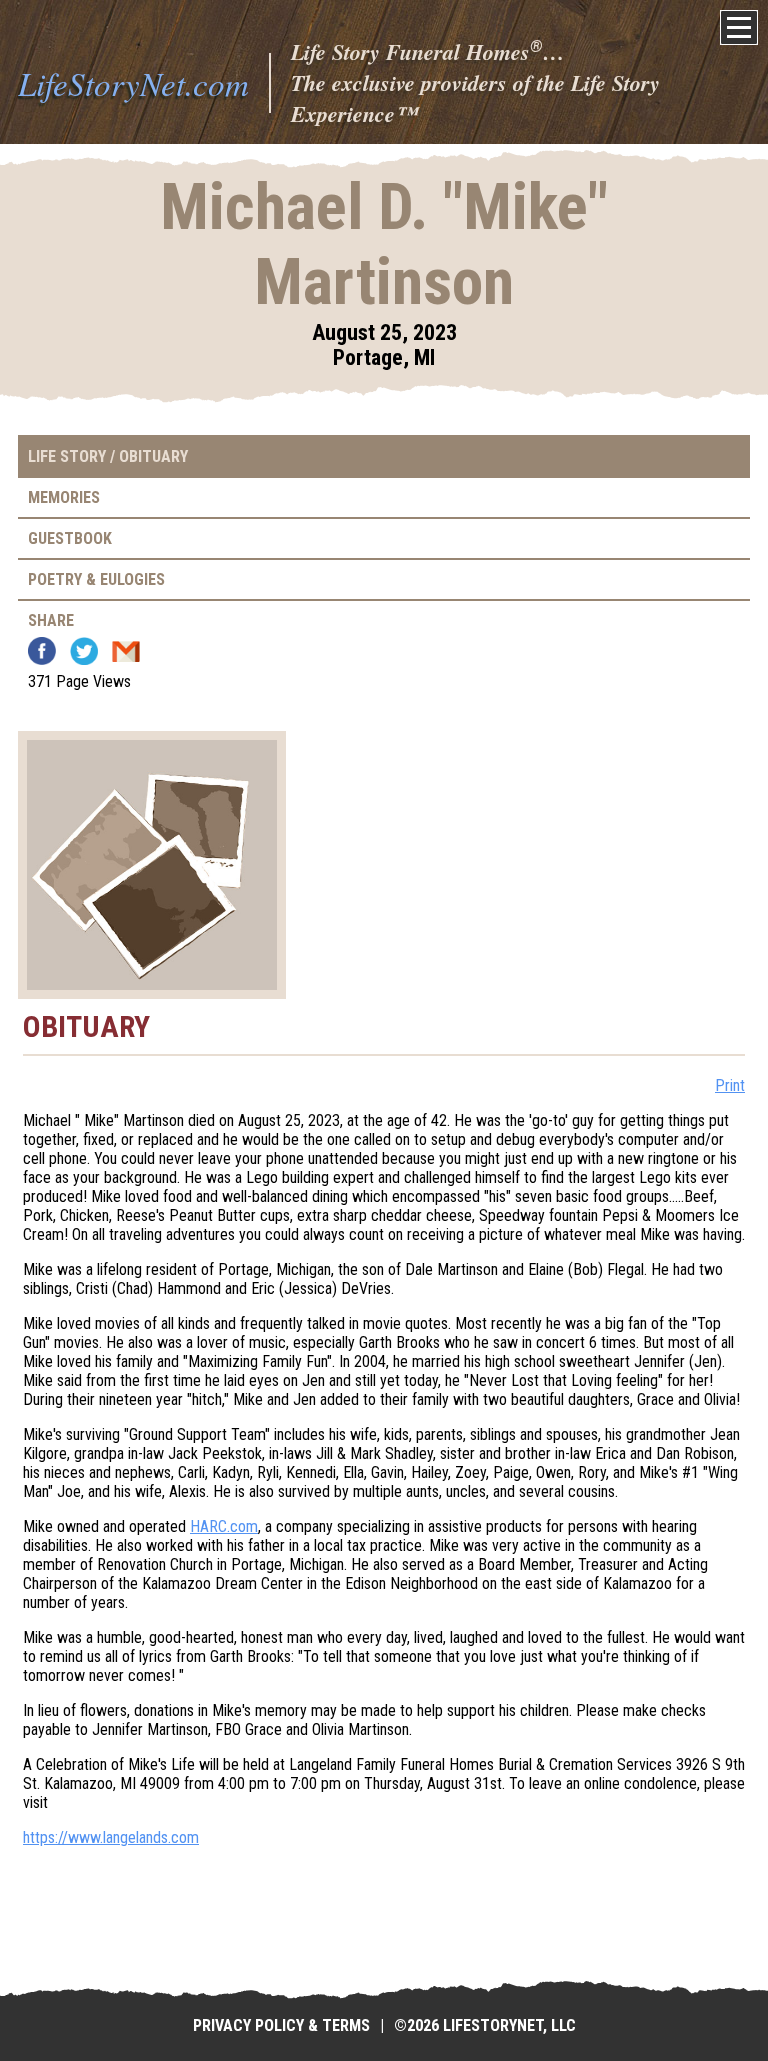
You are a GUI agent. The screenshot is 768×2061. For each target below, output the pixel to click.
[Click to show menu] (739, 27)
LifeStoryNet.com (133, 83)
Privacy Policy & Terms (281, 2025)
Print (730, 1085)
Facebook (42, 651)
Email (126, 651)
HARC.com (224, 1526)
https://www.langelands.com (111, 1837)
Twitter (84, 651)
